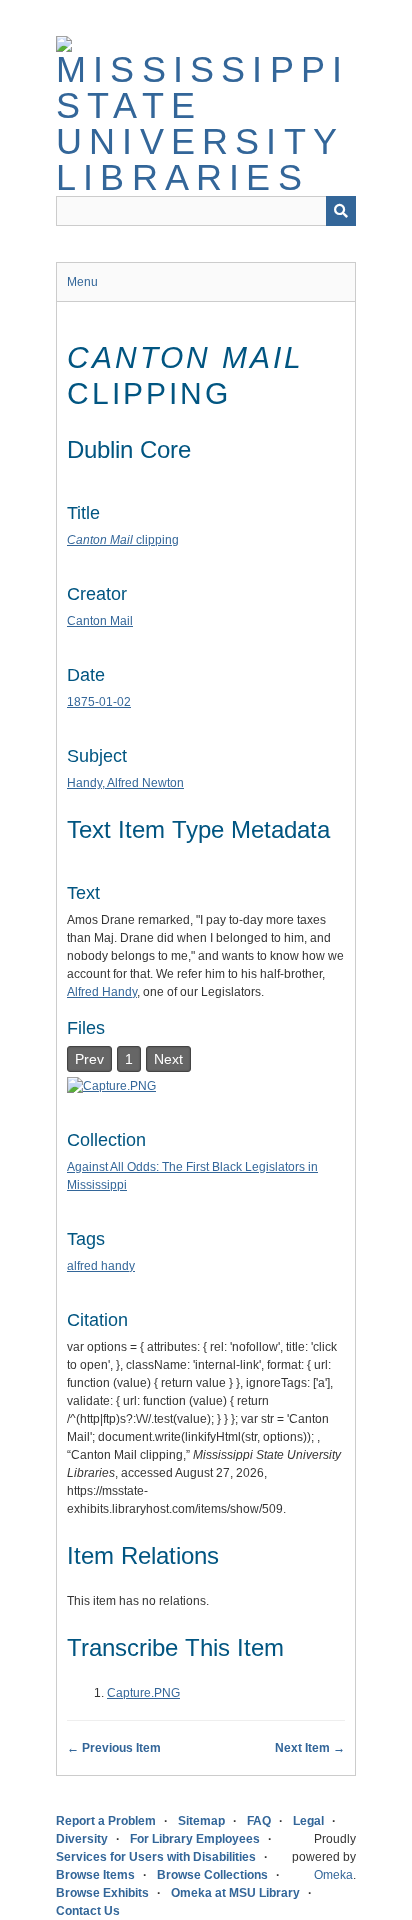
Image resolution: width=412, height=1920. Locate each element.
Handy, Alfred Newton (125, 783)
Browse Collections (212, 1875)
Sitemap (201, 1821)
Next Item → (310, 1748)
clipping (123, 540)
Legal (308, 1821)
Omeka (333, 1875)
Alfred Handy (102, 992)
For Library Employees (195, 1839)
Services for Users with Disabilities (156, 1857)
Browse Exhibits (102, 1893)
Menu (82, 282)
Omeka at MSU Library (235, 1893)
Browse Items (95, 1875)
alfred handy (101, 1266)
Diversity (82, 1839)
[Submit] (341, 211)
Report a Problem (106, 1821)
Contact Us (88, 1911)
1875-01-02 (99, 702)
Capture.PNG (143, 1693)
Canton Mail (100, 621)
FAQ (259, 1821)
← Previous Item (114, 1748)
